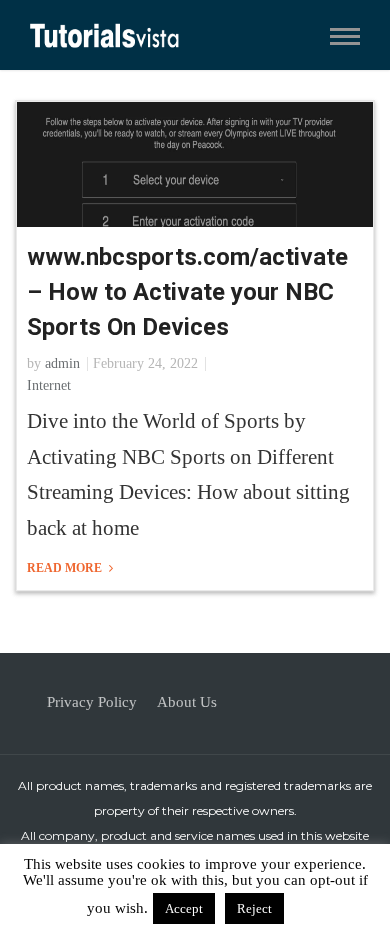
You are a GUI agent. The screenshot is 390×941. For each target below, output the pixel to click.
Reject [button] (254, 908)
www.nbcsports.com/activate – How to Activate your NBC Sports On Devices (187, 292)
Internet (49, 385)
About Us (187, 702)
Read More (66, 568)
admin (62, 363)
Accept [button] (184, 908)
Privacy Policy (92, 702)
